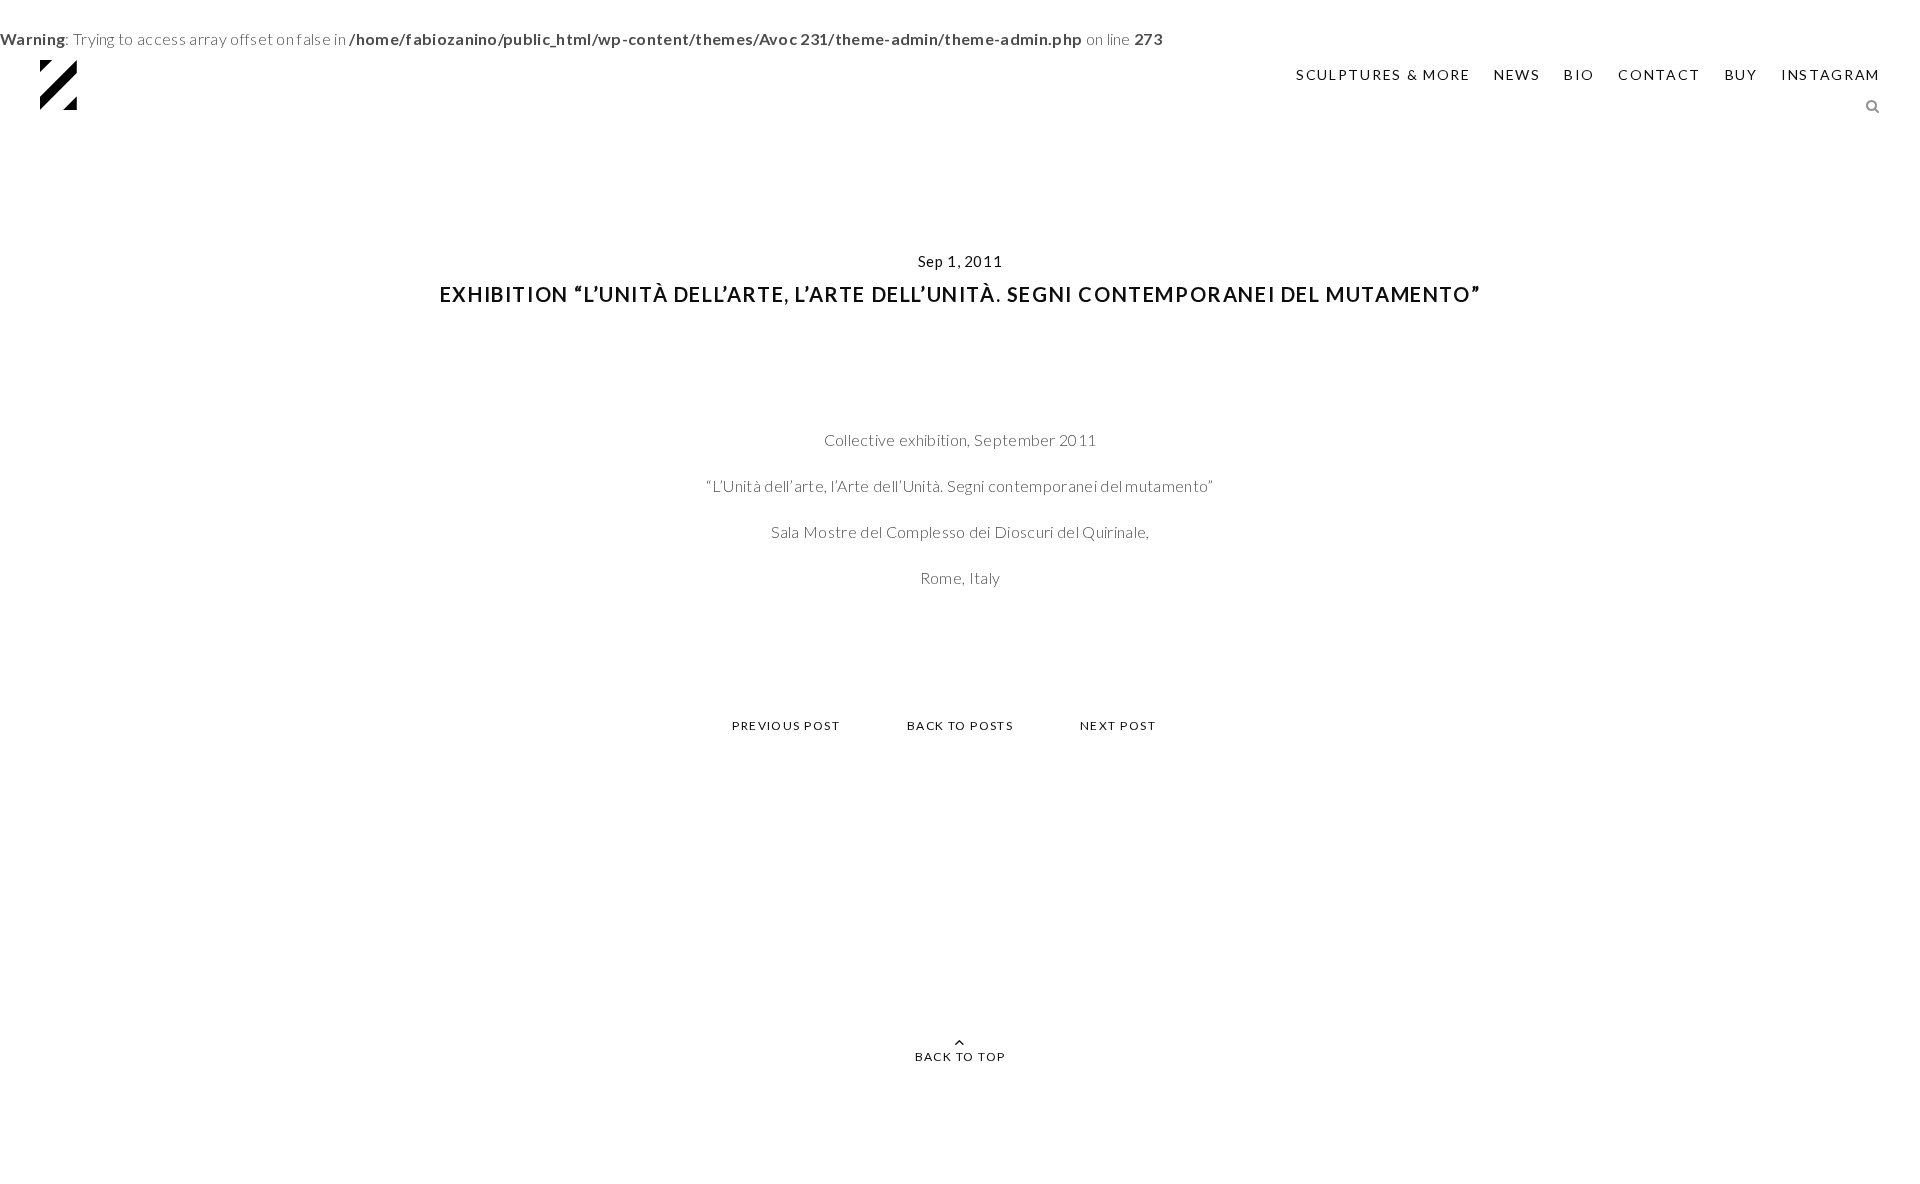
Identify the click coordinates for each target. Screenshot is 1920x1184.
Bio (1579, 74)
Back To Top (960, 1056)
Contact (1659, 74)
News (1517, 74)
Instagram (1830, 74)
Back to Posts (960, 725)
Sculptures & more (1383, 74)
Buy (1741, 74)
